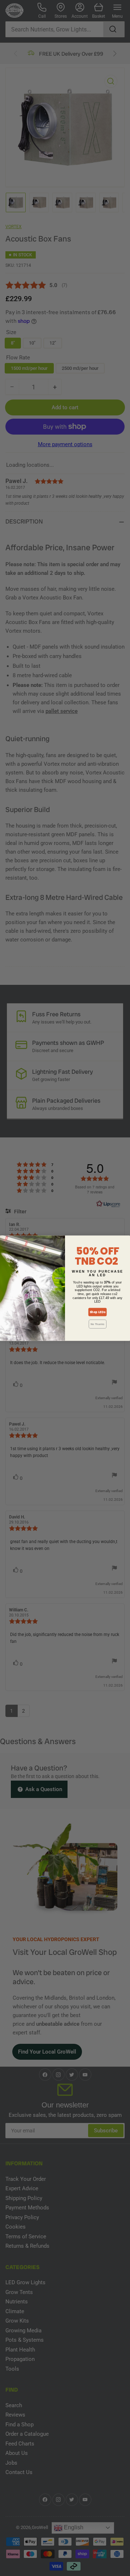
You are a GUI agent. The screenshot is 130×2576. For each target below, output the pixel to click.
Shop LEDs (97, 1312)
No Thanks (97, 1324)
